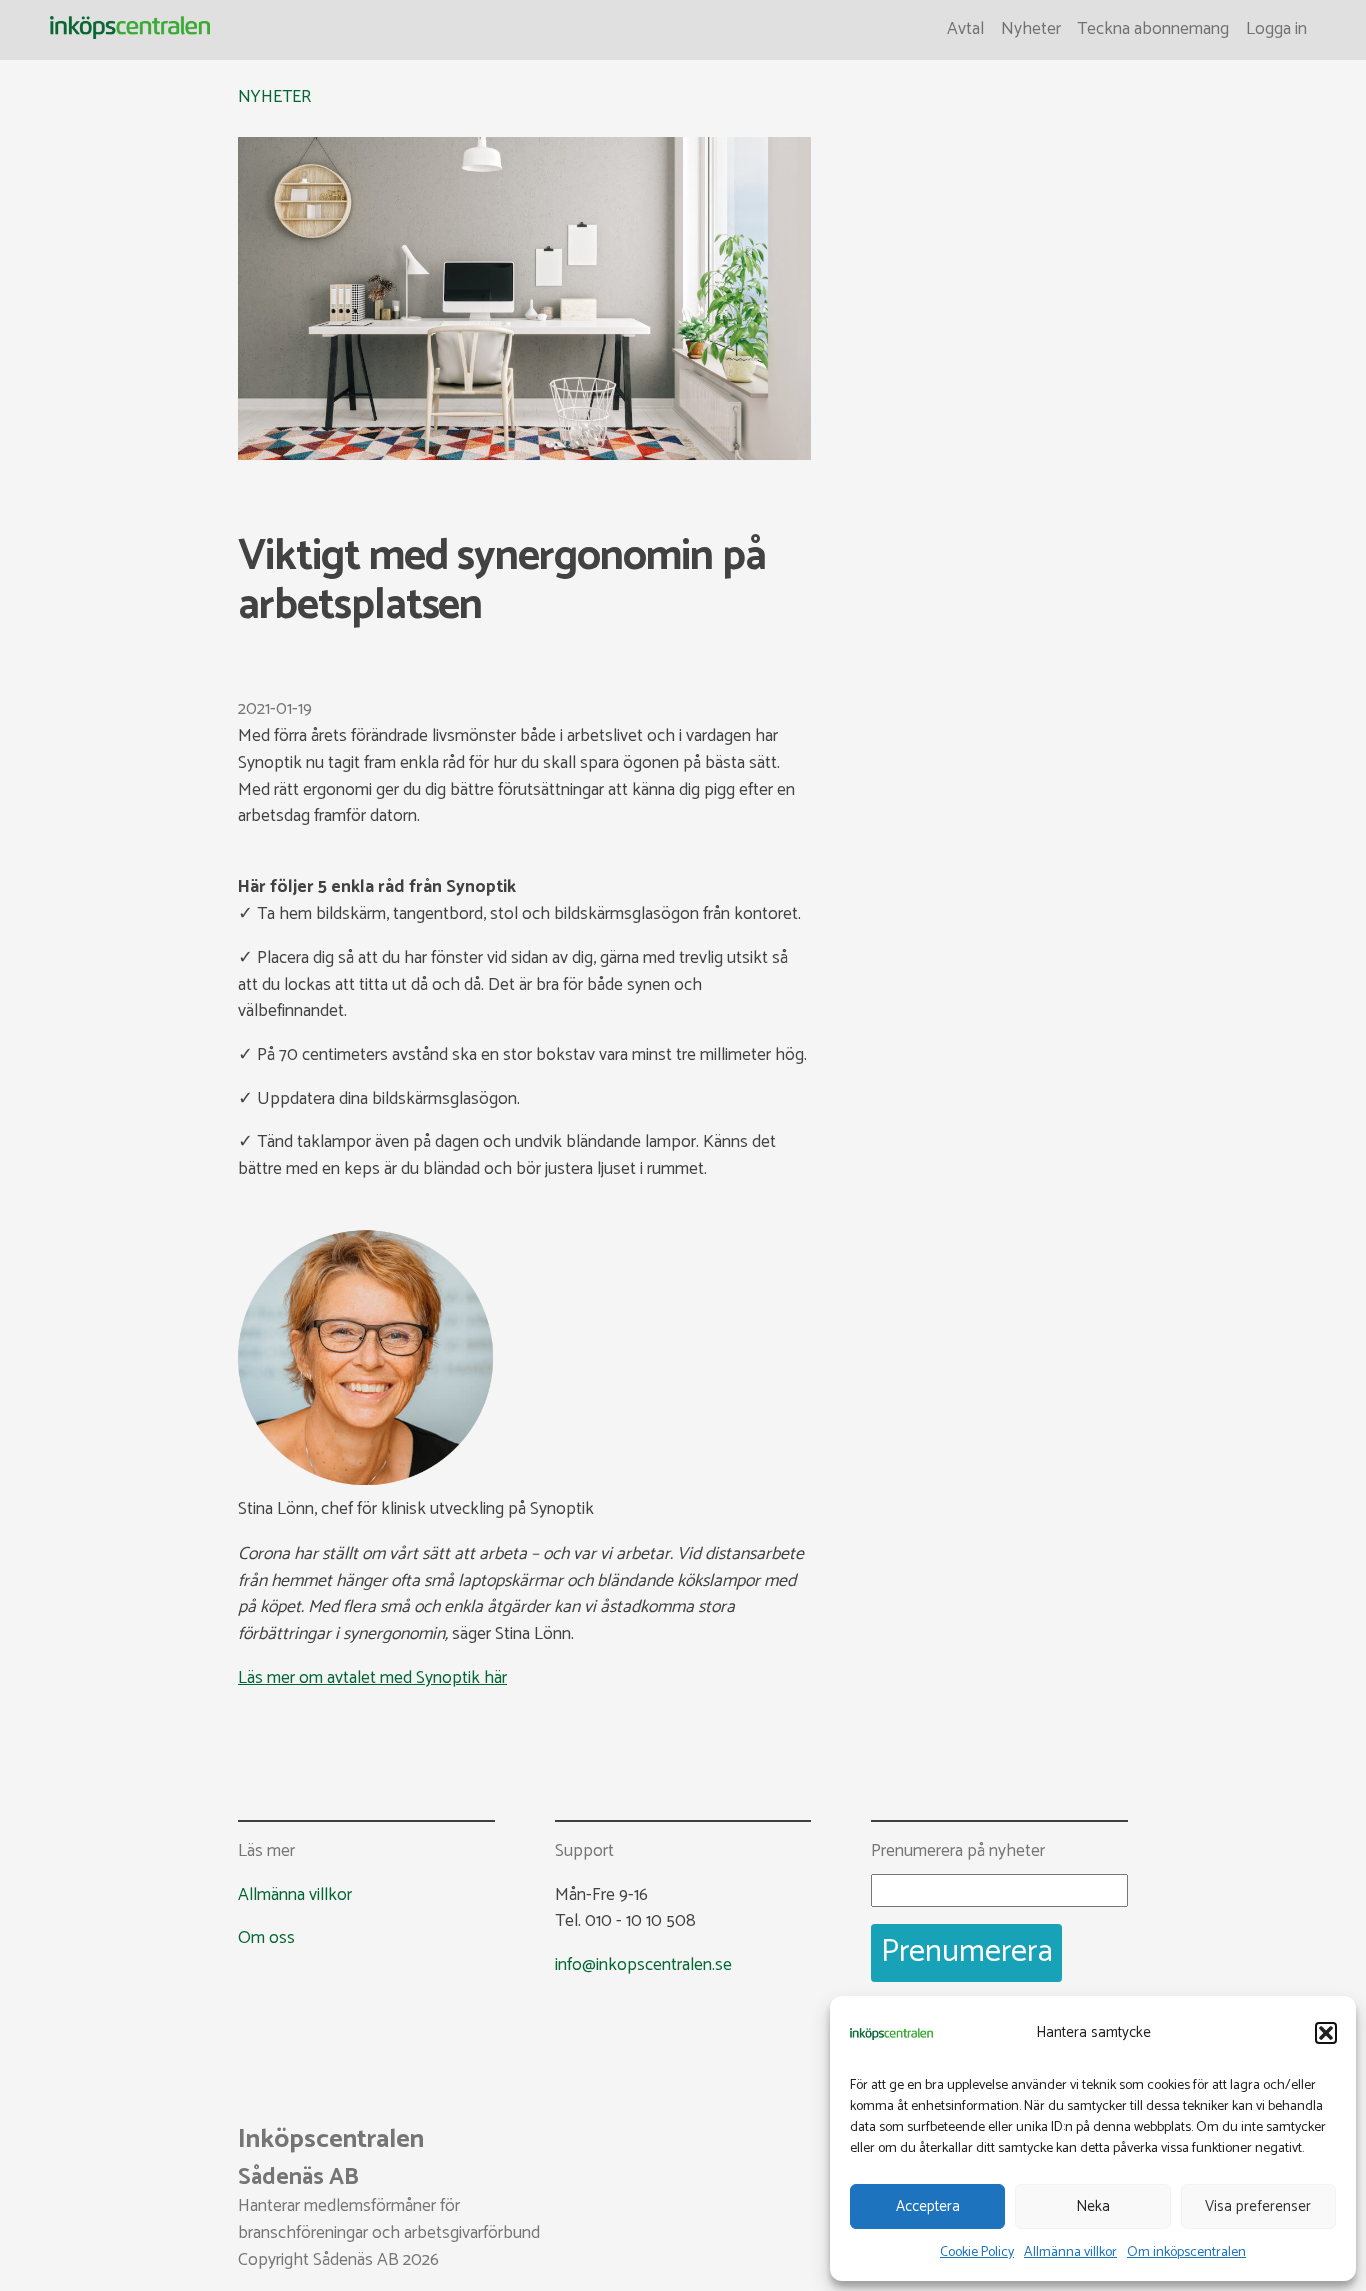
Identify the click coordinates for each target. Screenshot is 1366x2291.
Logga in (1276, 29)
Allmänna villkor (1070, 2252)
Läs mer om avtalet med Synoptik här (372, 1678)
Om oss (266, 1938)
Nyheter (1031, 29)
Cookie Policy (977, 2252)
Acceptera (928, 2206)
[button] (1326, 2033)
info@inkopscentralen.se (643, 1965)
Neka (1093, 2206)
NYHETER (274, 97)
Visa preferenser (1258, 2206)
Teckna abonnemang (1153, 29)
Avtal (965, 29)
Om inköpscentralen (1186, 2252)
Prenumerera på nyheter (958, 1852)
